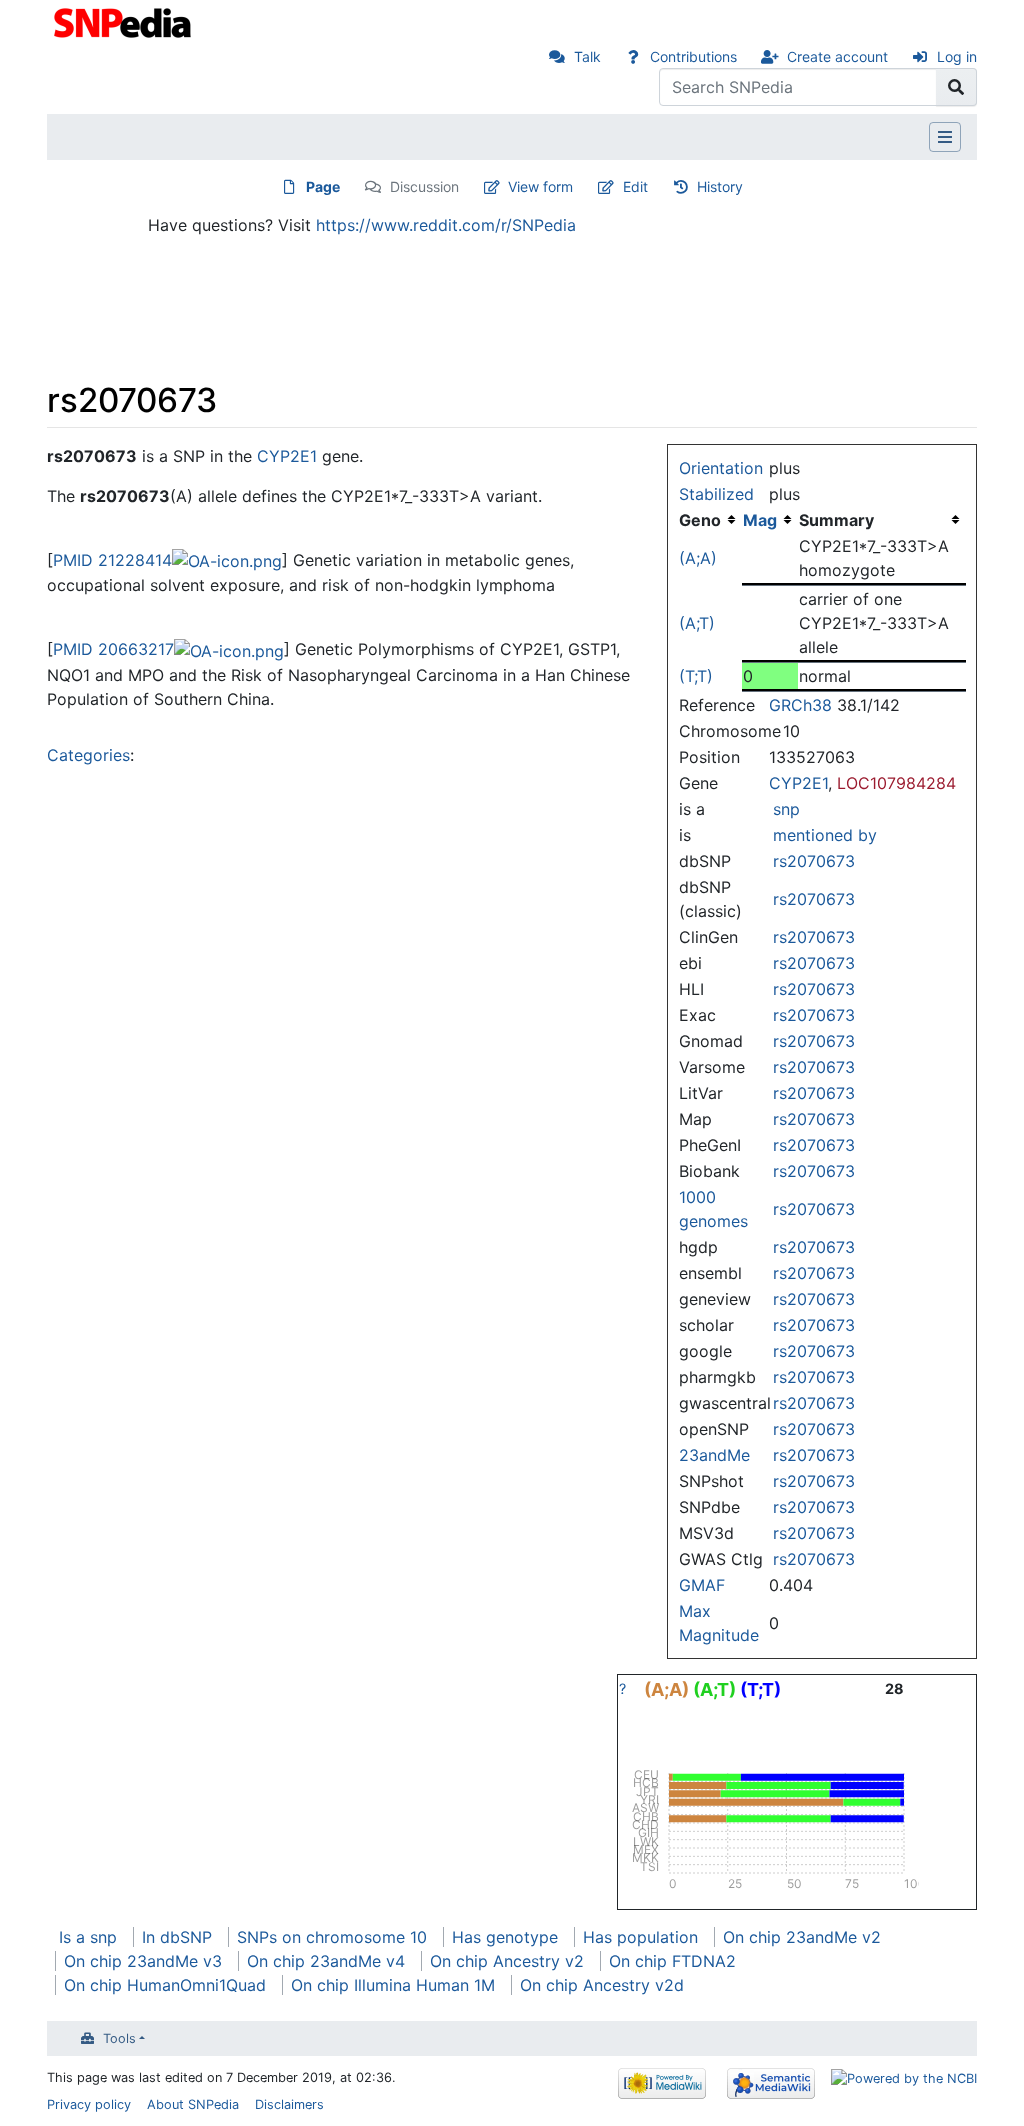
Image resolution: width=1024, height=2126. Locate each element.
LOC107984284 (896, 783)
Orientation (721, 468)
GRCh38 (800, 705)
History (720, 186)
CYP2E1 (798, 783)
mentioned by (825, 835)
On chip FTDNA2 (672, 1961)
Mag (760, 520)
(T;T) (696, 676)
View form (540, 186)
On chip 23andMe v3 (143, 1961)
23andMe (714, 1455)
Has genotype (505, 1937)
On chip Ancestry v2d (602, 1985)
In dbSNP (177, 1937)
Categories (88, 755)
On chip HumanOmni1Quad (165, 1985)
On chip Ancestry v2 (507, 1961)
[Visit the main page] (124, 21)
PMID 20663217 (113, 649)
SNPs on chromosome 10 (332, 1937)
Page (323, 186)
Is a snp (88, 1937)
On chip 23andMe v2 (802, 1937)
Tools (119, 2038)
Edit (635, 186)
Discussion (424, 186)
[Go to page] (956, 87)
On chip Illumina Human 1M (393, 1985)
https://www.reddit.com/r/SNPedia (446, 225)
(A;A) (698, 558)
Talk (587, 56)
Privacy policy (89, 2104)
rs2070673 (814, 861)
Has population (640, 1937)
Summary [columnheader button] (836, 520)
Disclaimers (289, 2104)
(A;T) (697, 623)
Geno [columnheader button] (700, 520)
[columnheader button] (770, 520)
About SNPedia (193, 2104)
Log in (957, 56)
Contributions (693, 56)
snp (786, 809)
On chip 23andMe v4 (326, 1961)
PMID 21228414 (112, 560)
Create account (837, 56)
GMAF (702, 1585)
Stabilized (716, 494)
